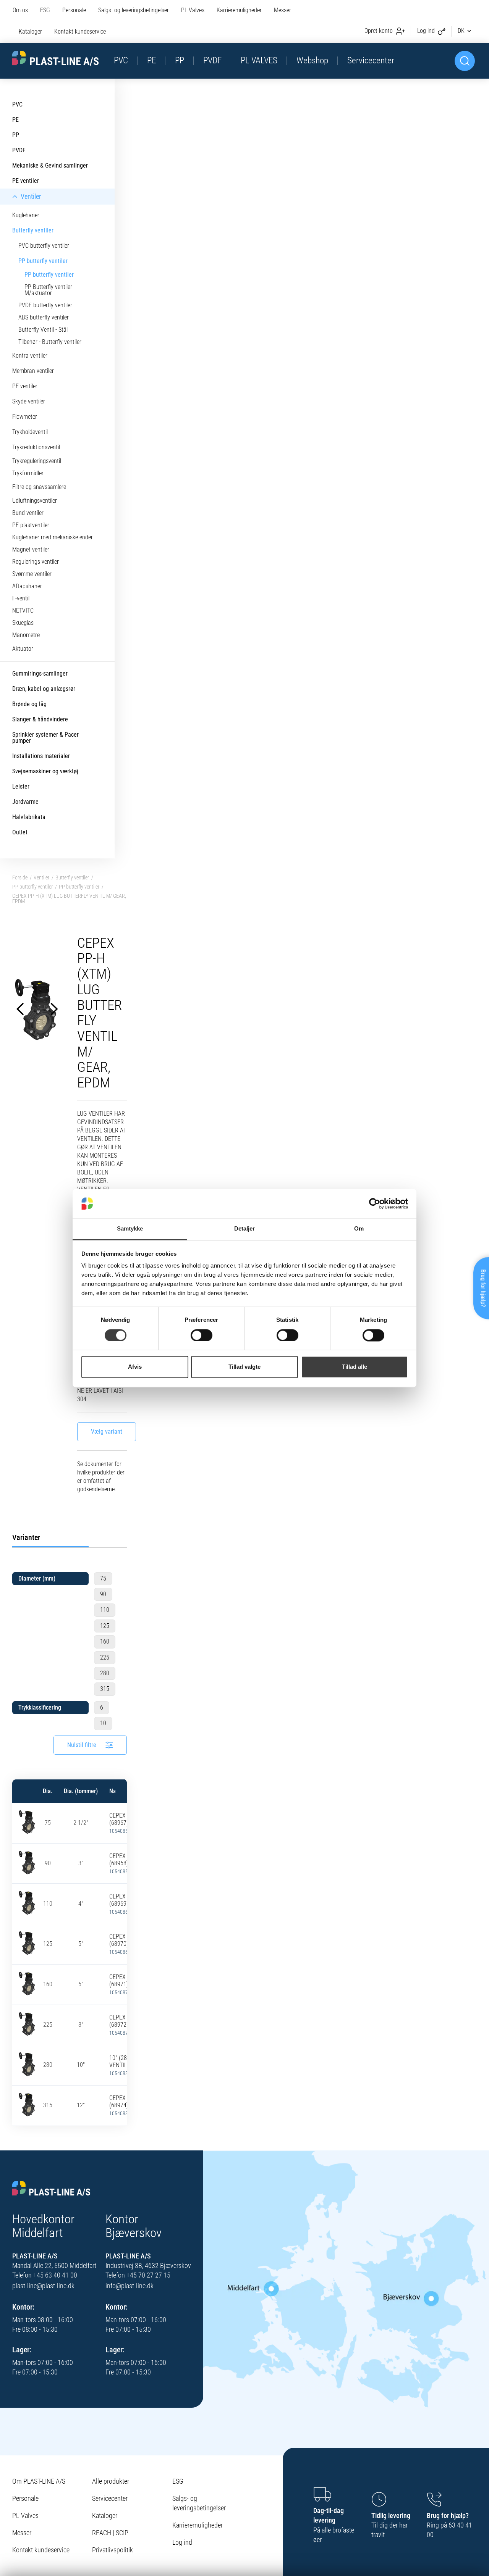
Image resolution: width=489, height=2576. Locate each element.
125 (105, 1626)
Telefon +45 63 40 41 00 (45, 2275)
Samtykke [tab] (130, 1229)
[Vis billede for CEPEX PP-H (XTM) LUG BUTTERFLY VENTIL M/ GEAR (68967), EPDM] (28, 1822)
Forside (20, 877)
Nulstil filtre (82, 1745)
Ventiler (41, 877)
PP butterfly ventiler (32, 887)
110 (105, 1610)
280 (105, 1673)
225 (105, 1657)
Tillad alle (355, 1367)
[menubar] (163, 22)
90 (103, 1594)
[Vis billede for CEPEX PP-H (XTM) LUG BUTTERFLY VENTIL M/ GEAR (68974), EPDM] (28, 2104)
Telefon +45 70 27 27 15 (138, 2275)
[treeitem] (57, 105)
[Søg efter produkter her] (465, 61)
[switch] (202, 1335)
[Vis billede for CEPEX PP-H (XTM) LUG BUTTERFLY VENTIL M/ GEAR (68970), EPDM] (28, 1943)
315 (105, 1689)
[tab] (50, 1537)
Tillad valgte (244, 1367)
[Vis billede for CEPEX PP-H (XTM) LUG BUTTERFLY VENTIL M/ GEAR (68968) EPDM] (28, 1862)
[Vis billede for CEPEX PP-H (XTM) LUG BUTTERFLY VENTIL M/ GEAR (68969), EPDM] (28, 1902)
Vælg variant (107, 1432)
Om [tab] (359, 1229)
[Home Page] (55, 58)
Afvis (135, 1367)
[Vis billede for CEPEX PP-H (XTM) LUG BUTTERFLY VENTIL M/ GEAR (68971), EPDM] (28, 1983)
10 (103, 1723)
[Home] (51, 2189)
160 (105, 1641)
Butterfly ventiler (72, 877)
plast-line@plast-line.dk (43, 2286)
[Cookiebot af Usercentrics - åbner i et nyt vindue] (375, 1203)
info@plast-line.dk (130, 2286)
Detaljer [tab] (245, 1229)
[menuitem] (23, 11)
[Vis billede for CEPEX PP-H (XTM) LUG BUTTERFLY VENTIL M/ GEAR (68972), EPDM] (28, 2024)
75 (103, 1578)
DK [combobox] (461, 31)
